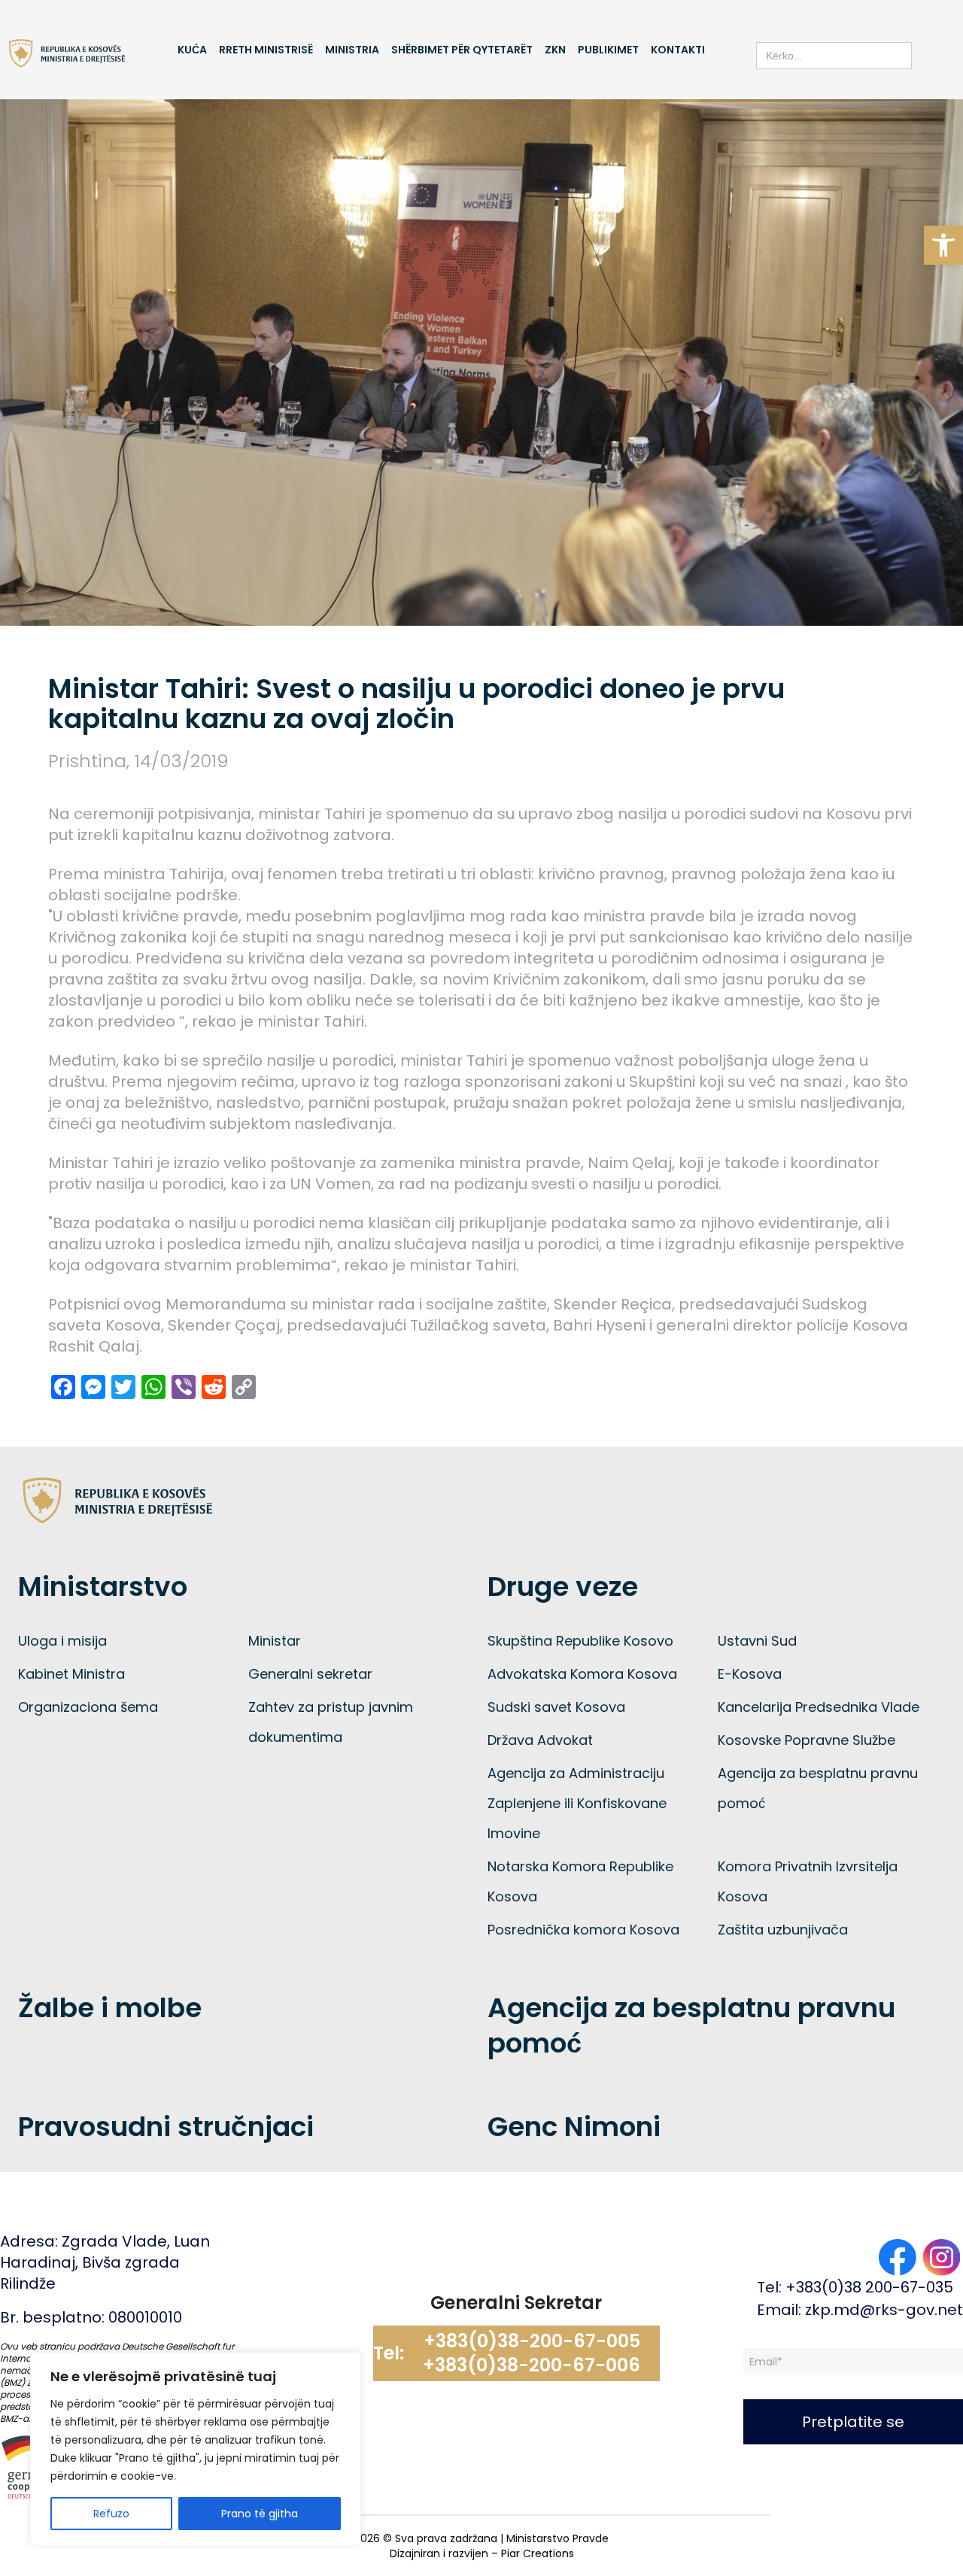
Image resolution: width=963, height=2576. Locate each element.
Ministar (275, 1641)
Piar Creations (538, 2553)
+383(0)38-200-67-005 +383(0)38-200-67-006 (532, 2353)
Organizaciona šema (88, 1707)
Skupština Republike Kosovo (580, 1641)
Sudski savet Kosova (556, 1707)
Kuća (192, 50)
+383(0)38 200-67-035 (869, 2287)
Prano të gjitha (260, 2514)
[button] (943, 245)
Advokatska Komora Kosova (582, 1674)
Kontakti (678, 50)
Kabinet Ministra (71, 1674)
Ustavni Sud (757, 1641)
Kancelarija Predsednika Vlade (819, 1707)
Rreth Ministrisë (266, 50)
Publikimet (608, 50)
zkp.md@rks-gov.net (884, 2310)
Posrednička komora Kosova (583, 1930)
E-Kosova (750, 1674)
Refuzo (111, 2514)
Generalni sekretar (310, 1674)
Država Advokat (540, 1740)
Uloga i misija (62, 1641)
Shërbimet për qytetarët (462, 50)
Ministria (352, 50)
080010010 (145, 2317)
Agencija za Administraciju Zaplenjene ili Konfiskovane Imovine (577, 1803)
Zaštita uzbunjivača (783, 1930)
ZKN (555, 50)
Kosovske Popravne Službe (807, 1740)
